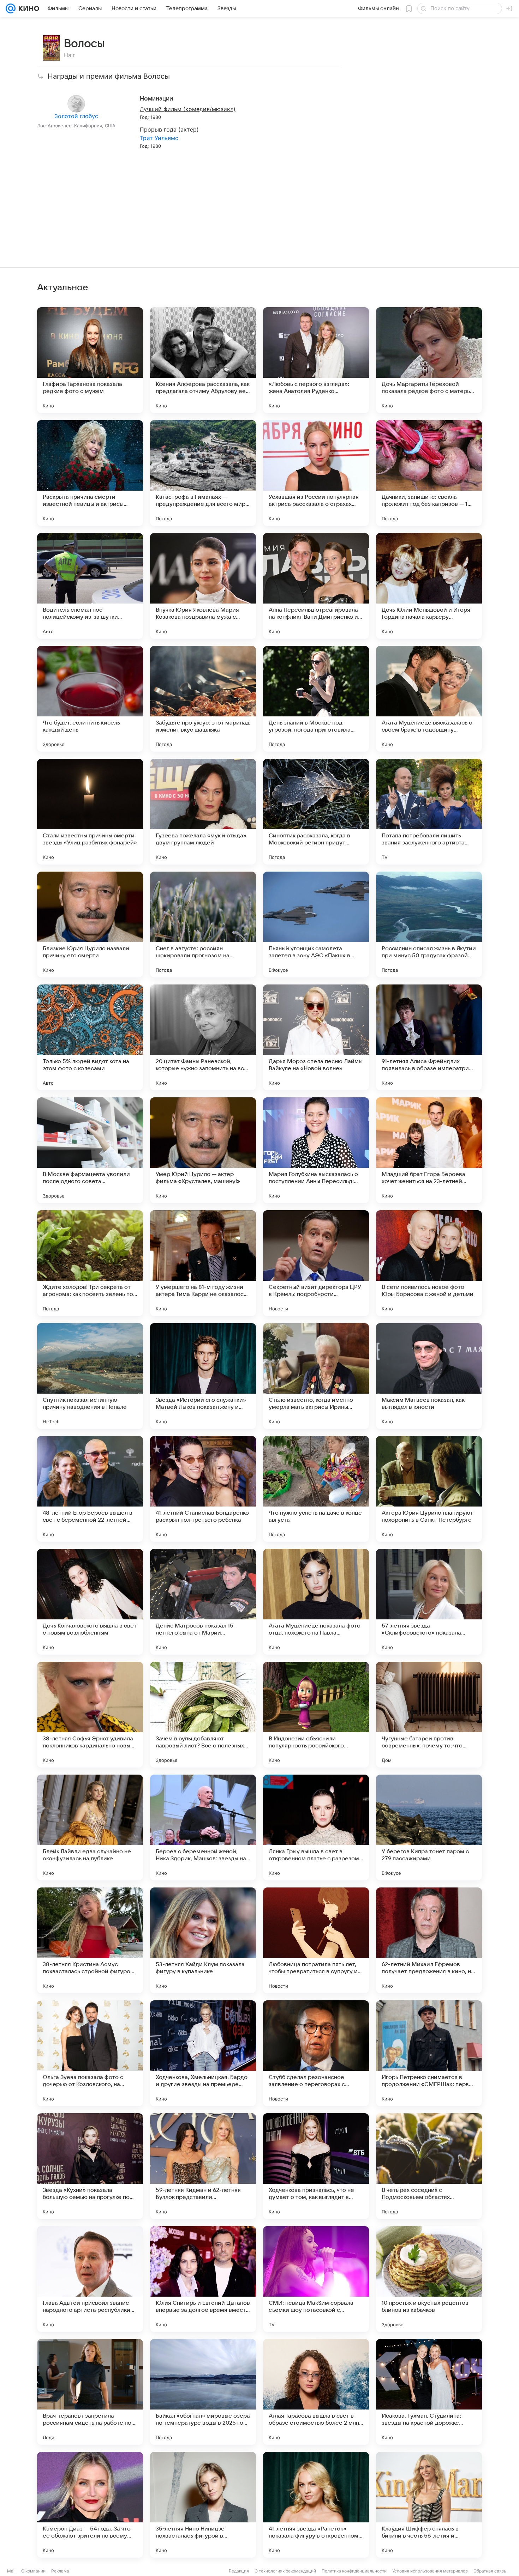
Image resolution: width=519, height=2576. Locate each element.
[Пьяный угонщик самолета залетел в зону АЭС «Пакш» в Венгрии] (316, 925)
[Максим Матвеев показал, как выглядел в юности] (429, 1376)
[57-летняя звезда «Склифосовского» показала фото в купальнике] (429, 1602)
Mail (11, 2571)
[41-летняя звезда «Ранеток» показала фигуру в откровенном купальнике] (316, 2505)
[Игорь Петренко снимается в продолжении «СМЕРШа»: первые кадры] (429, 2053)
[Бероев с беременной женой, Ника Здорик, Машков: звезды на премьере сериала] (203, 1828)
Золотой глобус (76, 116)
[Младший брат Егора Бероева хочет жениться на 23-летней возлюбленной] (429, 1150)
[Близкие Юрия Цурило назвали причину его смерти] (90, 925)
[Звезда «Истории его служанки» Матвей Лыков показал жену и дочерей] (203, 1376)
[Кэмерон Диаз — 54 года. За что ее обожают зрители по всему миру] (90, 2505)
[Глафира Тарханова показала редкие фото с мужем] (90, 360)
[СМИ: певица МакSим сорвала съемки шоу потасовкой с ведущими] (316, 2279)
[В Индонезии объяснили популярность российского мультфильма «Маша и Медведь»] (316, 1715)
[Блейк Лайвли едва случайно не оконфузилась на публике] (90, 1828)
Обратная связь (490, 2571)
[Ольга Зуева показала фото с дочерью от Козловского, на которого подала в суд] (90, 2053)
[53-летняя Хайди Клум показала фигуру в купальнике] (203, 1940)
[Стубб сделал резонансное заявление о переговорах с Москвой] (316, 2053)
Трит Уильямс (159, 138)
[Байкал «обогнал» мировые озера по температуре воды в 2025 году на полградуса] (203, 2392)
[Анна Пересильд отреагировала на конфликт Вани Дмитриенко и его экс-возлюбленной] (316, 586)
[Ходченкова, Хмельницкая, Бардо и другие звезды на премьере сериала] (203, 2053)
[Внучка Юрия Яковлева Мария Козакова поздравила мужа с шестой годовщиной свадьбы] (203, 586)
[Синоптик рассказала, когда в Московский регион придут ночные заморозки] (316, 812)
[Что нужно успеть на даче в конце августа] (316, 1489)
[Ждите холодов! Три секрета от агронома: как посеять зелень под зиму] (90, 1263)
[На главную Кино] (27, 8)
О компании (33, 2571)
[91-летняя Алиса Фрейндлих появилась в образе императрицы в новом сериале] (429, 1037)
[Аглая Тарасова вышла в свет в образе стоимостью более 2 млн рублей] (316, 2392)
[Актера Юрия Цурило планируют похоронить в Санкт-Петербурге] (429, 1489)
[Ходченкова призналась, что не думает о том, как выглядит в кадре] (316, 2166)
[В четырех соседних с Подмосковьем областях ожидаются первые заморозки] (429, 2166)
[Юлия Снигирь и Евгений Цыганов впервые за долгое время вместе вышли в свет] (203, 2279)
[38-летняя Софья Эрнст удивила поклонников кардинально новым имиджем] (90, 1715)
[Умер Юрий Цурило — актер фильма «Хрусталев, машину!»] (203, 1150)
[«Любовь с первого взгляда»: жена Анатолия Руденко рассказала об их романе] (316, 360)
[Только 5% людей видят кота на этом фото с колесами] (90, 1037)
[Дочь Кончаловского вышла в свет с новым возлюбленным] (90, 1602)
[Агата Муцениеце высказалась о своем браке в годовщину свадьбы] (429, 699)
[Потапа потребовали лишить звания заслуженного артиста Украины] (429, 812)
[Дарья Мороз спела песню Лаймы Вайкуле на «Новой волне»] (316, 1037)
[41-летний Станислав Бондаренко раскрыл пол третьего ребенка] (203, 1489)
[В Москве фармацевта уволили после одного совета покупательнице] (90, 1150)
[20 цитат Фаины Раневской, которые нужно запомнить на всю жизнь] (203, 1037)
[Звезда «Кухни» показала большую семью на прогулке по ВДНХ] (90, 2166)
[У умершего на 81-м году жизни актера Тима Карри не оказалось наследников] (203, 1263)
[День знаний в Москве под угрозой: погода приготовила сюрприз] (316, 699)
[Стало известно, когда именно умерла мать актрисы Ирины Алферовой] (316, 1376)
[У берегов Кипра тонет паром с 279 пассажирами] (429, 1828)
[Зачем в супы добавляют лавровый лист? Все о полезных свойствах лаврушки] (203, 1715)
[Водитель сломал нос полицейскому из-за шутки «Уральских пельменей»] (90, 586)
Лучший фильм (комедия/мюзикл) (188, 109)
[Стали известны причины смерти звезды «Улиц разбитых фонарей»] (90, 812)
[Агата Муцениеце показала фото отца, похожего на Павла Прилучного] (316, 1602)
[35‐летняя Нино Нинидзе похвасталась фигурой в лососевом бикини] (203, 2505)
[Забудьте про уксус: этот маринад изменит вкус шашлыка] (203, 699)
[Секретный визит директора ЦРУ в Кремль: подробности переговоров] (316, 1263)
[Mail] (11, 8)
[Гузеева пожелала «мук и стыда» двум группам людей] (203, 812)
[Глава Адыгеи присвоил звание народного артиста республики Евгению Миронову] (90, 2279)
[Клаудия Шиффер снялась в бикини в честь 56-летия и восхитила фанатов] (429, 2505)
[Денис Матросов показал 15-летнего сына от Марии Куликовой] (203, 1602)
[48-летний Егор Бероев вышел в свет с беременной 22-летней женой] (90, 1489)
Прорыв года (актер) (169, 129)
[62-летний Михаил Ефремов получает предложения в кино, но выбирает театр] (429, 1940)
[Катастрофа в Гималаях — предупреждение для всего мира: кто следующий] (203, 473)
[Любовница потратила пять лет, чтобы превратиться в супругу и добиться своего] (316, 1940)
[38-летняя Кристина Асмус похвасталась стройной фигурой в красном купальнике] (90, 1940)
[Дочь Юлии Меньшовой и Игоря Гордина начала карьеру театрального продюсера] (429, 586)
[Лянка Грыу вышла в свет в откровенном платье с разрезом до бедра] (316, 1828)
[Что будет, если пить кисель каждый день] (90, 699)
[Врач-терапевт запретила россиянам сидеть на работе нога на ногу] (90, 2392)
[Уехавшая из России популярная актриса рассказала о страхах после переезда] (316, 473)
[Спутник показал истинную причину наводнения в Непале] (90, 1376)
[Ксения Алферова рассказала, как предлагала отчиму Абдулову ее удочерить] (203, 360)
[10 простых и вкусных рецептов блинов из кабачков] (429, 2279)
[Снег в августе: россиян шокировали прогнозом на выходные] (203, 925)
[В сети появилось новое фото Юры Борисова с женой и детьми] (429, 1263)
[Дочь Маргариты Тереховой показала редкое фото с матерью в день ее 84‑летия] (429, 360)
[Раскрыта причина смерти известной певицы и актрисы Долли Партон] (90, 473)
